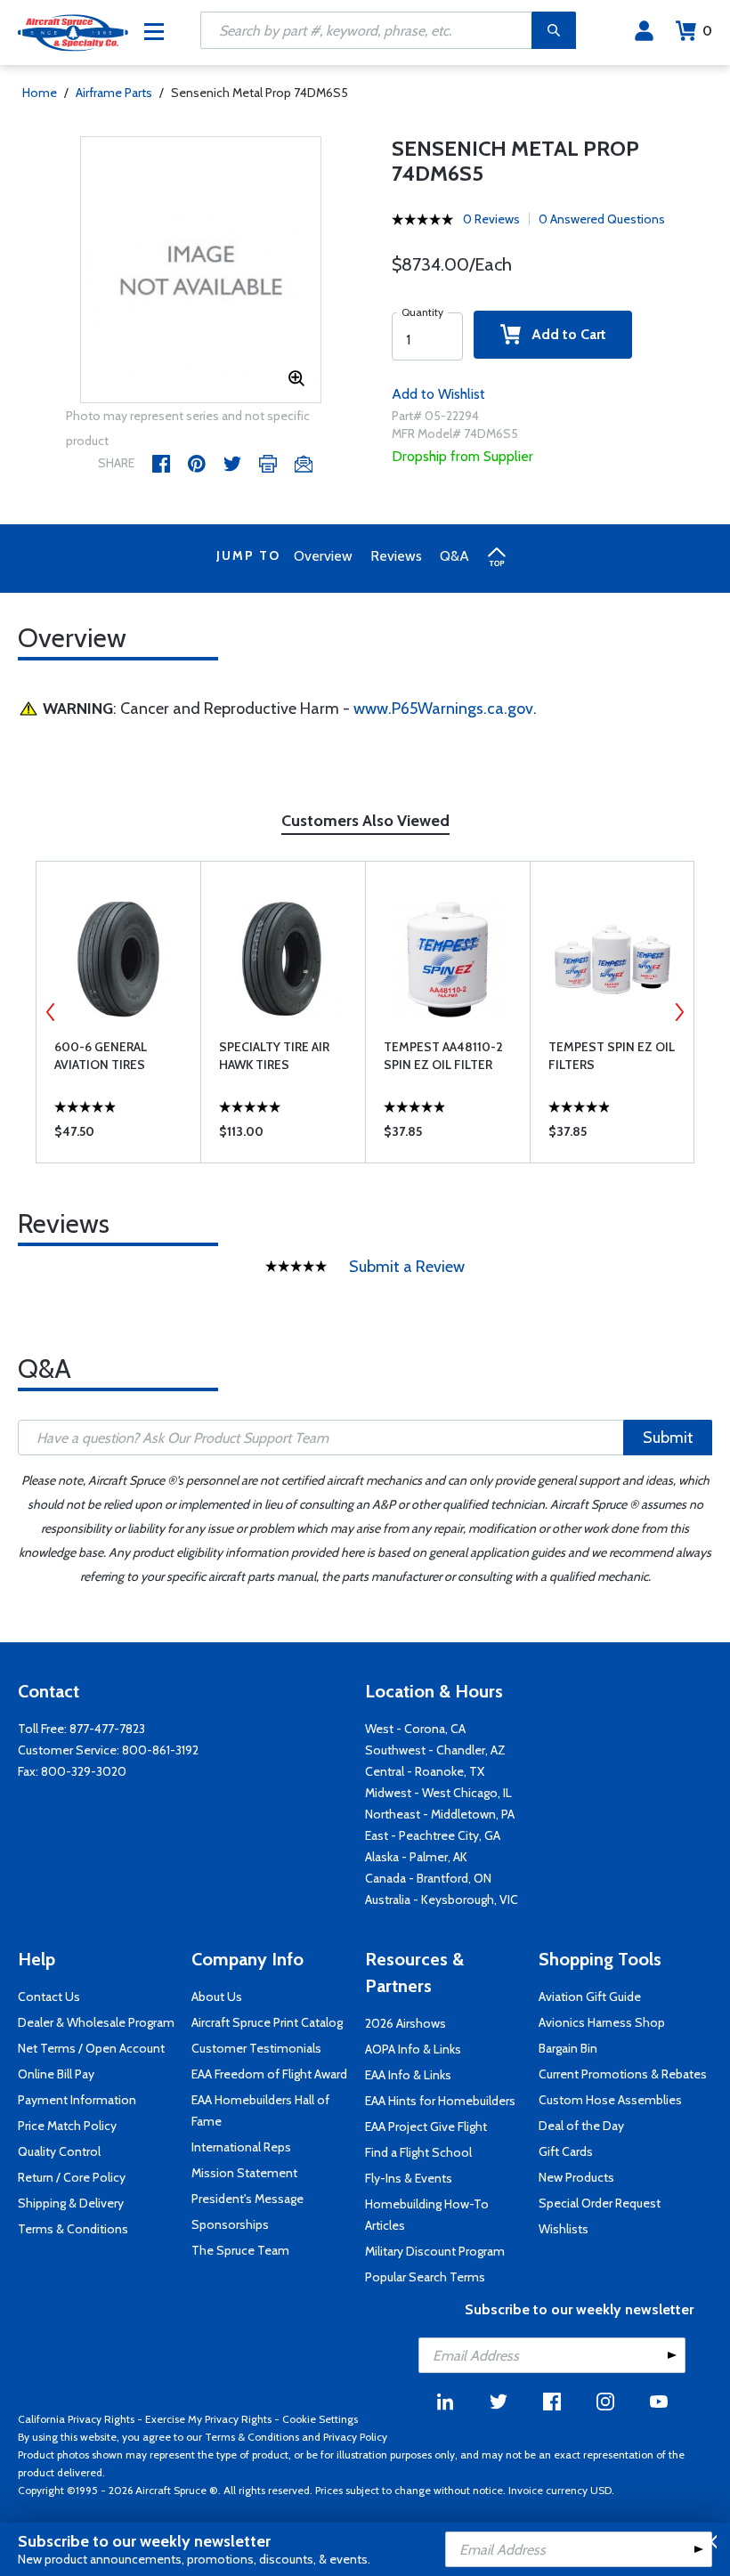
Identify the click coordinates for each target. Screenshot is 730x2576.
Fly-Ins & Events (409, 2178)
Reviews (396, 556)
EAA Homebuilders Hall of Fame (260, 2110)
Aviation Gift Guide (590, 1997)
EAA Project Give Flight (426, 2126)
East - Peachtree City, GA (433, 1835)
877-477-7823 (107, 1729)
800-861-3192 (160, 1750)
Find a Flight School (418, 2152)
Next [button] (679, 1012)
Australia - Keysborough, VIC (442, 1900)
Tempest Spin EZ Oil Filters (612, 1056)
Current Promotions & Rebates (623, 2074)
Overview (323, 556)
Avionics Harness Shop (602, 2022)
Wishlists (564, 2229)
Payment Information (77, 2100)
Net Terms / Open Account (91, 2048)
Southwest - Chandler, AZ (435, 1750)
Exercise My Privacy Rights (208, 2419)
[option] (201, 271)
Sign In (644, 31)
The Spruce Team (240, 2250)
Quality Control (59, 2151)
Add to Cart (564, 334)
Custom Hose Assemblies (610, 2100)
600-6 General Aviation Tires (101, 1056)
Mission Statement (244, 2173)
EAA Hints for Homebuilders (440, 2101)
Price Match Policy (67, 2126)
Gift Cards (566, 2151)
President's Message (247, 2199)
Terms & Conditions (73, 2229)
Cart (707, 31)
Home (40, 93)
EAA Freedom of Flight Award (269, 2074)
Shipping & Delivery (71, 2203)
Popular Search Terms (425, 2277)
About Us (217, 1997)
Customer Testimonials (256, 2048)
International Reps (241, 2147)
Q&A (454, 556)
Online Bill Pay (56, 2074)
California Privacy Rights (76, 2419)
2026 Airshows (406, 2023)
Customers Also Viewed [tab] (365, 821)
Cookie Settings (320, 2419)
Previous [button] (51, 1012)
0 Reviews (491, 219)
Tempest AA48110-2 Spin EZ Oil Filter (443, 1056)
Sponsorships (230, 2224)
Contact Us (49, 1997)
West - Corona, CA (415, 1729)
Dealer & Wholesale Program (96, 2022)
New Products (576, 2177)
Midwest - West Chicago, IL (438, 1793)
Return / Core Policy (72, 2177)
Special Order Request (600, 2203)
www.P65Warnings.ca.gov (443, 709)
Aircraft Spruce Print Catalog (267, 2022)
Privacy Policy (355, 2437)
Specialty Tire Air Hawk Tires (274, 1056)
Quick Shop (119, 1136)
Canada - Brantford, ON (428, 1878)
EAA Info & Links (408, 2075)
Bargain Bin (568, 2048)
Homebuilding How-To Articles (427, 2215)
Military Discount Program (435, 2251)
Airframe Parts (114, 93)
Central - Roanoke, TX (425, 1771)
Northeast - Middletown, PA (440, 1814)
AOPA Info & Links (413, 2049)
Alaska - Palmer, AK (416, 1857)
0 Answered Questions (602, 219)
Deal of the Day (581, 2126)
